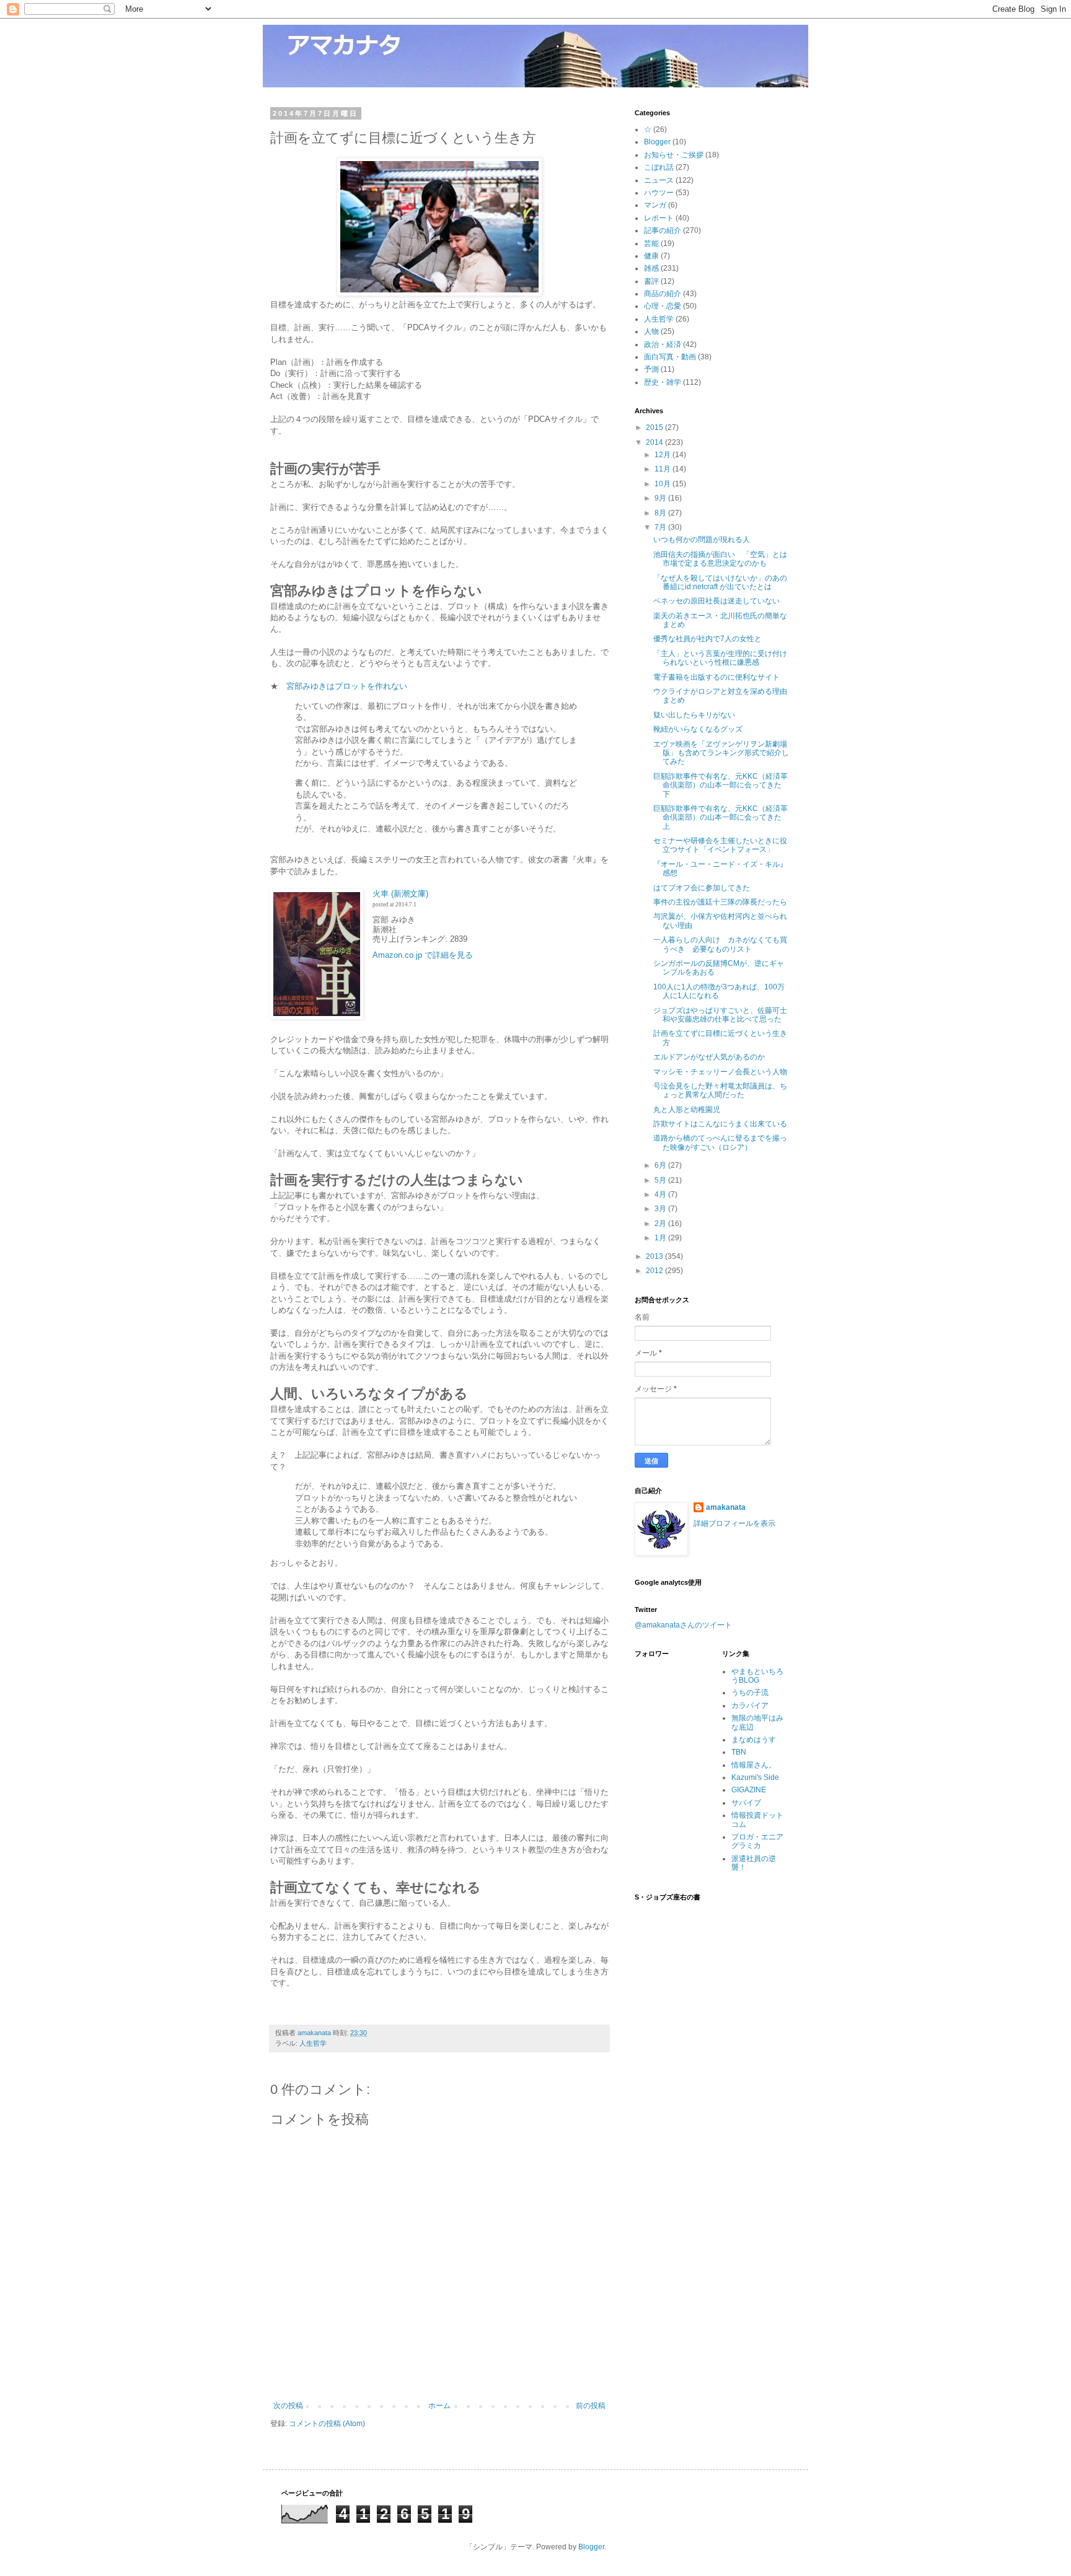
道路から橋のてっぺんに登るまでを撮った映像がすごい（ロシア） (720, 1142)
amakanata (726, 1507)
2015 (655, 427)
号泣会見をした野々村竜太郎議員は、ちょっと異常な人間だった (720, 1090)
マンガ (655, 205)
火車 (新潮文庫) (400, 894)
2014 (655, 442)
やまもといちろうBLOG (757, 1676)
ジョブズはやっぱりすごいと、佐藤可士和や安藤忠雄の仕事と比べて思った (720, 1015)
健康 (651, 256)
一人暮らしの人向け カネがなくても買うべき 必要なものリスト (720, 944)
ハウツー (659, 193)
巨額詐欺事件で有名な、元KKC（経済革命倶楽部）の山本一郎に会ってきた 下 (721, 785)
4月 (661, 1194)
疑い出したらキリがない (694, 715)
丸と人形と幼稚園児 (687, 1110)
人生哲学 (313, 2043)
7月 (661, 527)
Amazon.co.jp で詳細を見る (423, 955)
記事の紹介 (663, 230)
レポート (659, 218)
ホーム (439, 2406)
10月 (663, 484)
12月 (663, 455)
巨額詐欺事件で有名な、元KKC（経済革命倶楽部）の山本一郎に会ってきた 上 (721, 817)
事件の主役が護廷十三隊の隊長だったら (720, 902)
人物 (651, 331)
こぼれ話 (659, 167)
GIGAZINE (749, 1790)
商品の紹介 (663, 294)
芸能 (651, 243)
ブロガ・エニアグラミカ (757, 1841)
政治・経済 (663, 344)
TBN (739, 1752)
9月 (661, 498)
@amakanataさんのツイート (683, 1625)
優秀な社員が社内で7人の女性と (707, 639)
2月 (661, 1224)
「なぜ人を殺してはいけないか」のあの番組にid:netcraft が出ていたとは (720, 582)
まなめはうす (754, 1740)
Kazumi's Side (755, 1777)
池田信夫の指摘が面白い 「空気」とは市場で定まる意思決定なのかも (720, 559)
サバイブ (746, 1803)
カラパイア (750, 1706)
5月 (661, 1180)
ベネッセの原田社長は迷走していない (716, 601)
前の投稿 (591, 2406)
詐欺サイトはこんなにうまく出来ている (720, 1124)
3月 (661, 1209)
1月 (661, 1238)
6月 (661, 1165)
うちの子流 (750, 1693)
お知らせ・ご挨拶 (674, 155)
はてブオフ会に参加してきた (702, 888)
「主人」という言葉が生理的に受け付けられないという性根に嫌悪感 (720, 658)
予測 (651, 369)
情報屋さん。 (754, 1765)
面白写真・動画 (670, 357)
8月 (661, 513)
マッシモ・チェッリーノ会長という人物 (720, 1072)
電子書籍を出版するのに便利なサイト (716, 677)
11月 (663, 469)
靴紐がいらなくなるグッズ (698, 729)
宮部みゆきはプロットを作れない (347, 686)
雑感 (651, 268)
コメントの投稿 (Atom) (327, 2424)
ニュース (659, 180)
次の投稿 (288, 2406)
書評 (651, 281)
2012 (655, 1271)
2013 (655, 1256)
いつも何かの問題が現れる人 (702, 540)
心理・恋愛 (663, 306)
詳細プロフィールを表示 (734, 1523)
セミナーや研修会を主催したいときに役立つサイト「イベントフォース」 (720, 845)
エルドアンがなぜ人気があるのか (709, 1057)
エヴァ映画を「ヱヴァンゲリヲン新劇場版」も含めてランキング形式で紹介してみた (721, 753)
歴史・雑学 (663, 382)
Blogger (657, 142)
